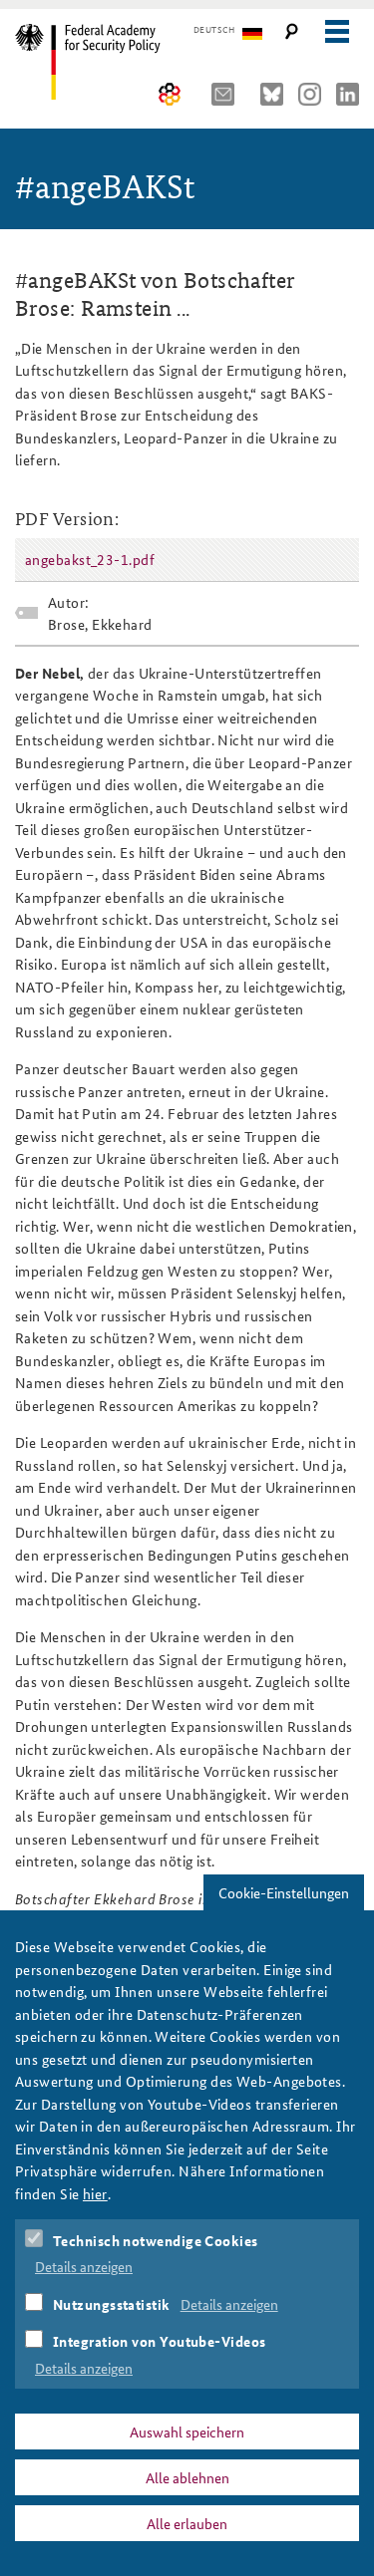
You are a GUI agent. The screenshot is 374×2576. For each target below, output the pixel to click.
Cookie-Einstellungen (284, 1892)
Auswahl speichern (187, 2432)
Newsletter (228, 94)
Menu (337, 31)
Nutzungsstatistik (112, 2304)
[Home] (102, 62)
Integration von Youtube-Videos (160, 2341)
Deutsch (214, 30)
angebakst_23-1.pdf (90, 559)
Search (292, 31)
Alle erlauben (187, 2523)
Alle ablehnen (187, 2477)
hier (95, 2193)
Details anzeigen (84, 2266)
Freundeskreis (170, 94)
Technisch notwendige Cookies (156, 2240)
